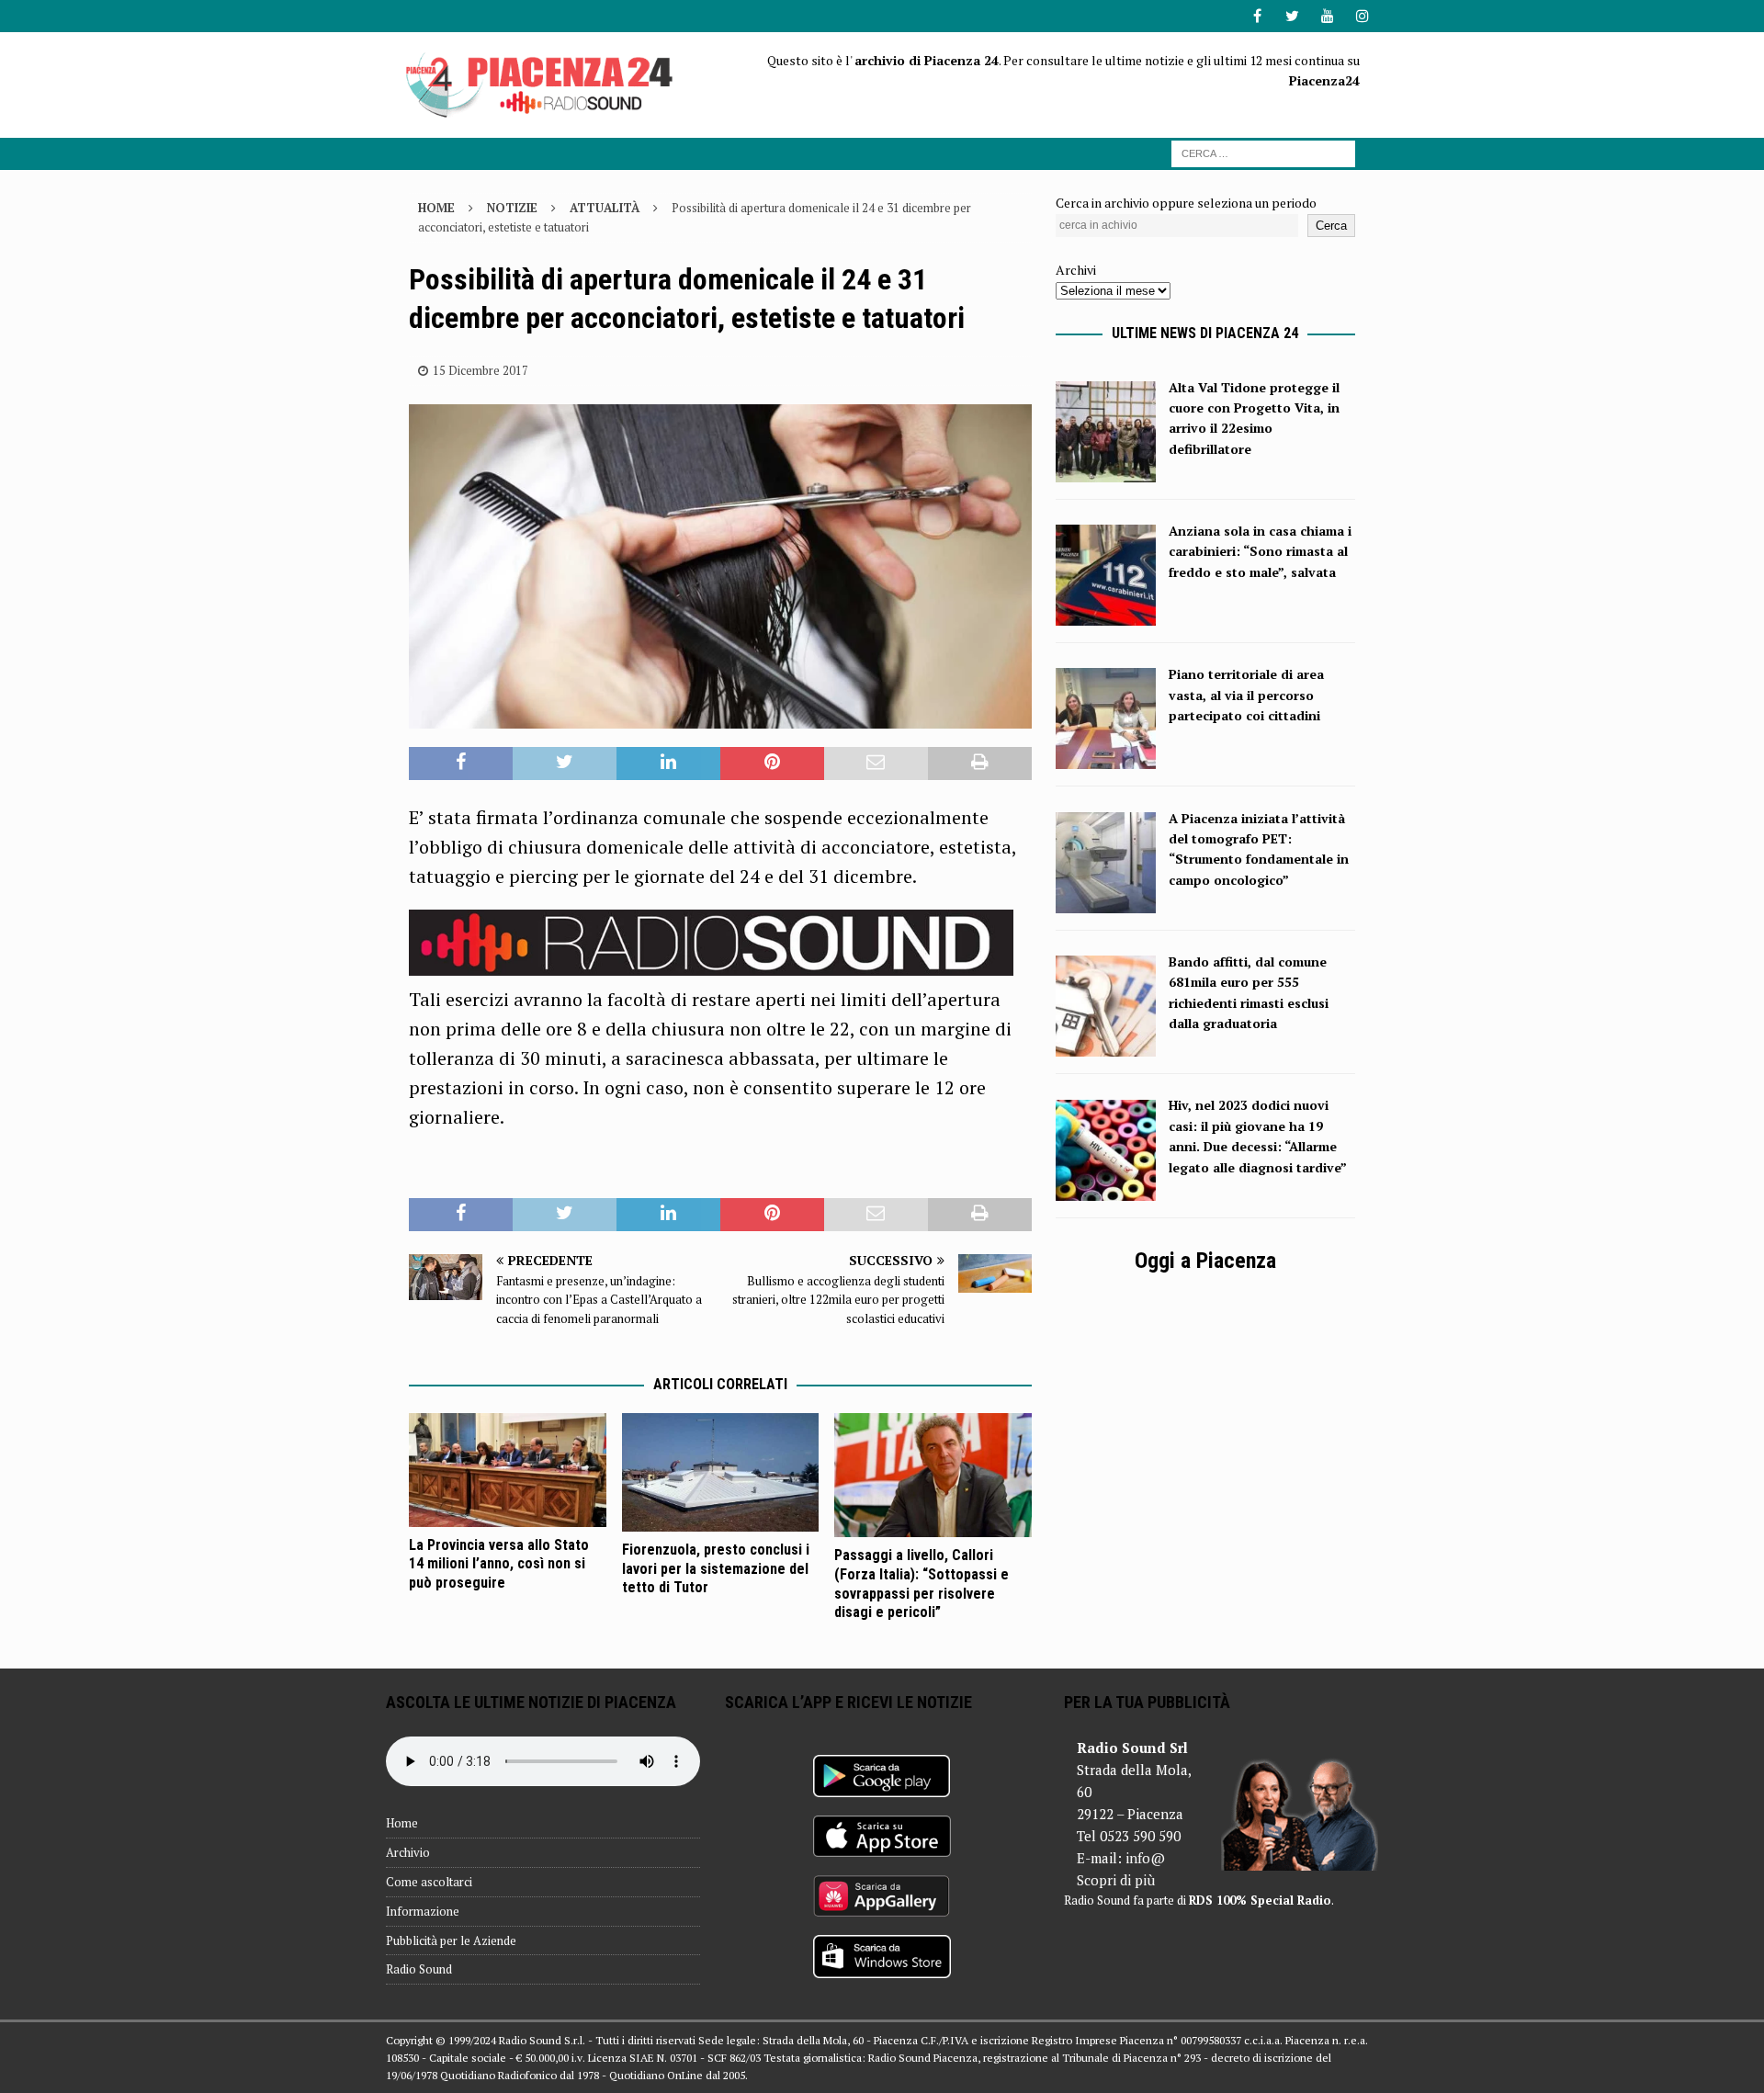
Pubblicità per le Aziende (451, 1940)
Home (402, 1823)
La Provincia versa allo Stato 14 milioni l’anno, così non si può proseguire (499, 1564)
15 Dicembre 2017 (481, 370)
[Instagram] (1362, 16)
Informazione (423, 1911)
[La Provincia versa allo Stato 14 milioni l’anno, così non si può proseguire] (508, 1470)
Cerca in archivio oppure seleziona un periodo (1186, 203)
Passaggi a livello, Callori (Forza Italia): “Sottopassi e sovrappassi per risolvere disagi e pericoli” (922, 1584)
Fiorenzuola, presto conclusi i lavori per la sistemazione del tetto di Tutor (716, 1569)
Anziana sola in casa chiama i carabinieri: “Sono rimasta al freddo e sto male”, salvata (1260, 551)
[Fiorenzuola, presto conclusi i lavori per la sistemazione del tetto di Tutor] (721, 1472)
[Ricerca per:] (1263, 152)
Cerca (1331, 226)
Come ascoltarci (429, 1882)
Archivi (1076, 270)
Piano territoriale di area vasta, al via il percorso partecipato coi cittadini (1246, 695)
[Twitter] (1292, 16)
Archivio (408, 1852)
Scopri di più (1116, 1880)
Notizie (512, 208)
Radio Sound (419, 1969)
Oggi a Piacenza (1205, 1261)
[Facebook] (1257, 16)
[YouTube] (1327, 16)
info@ (1145, 1858)
